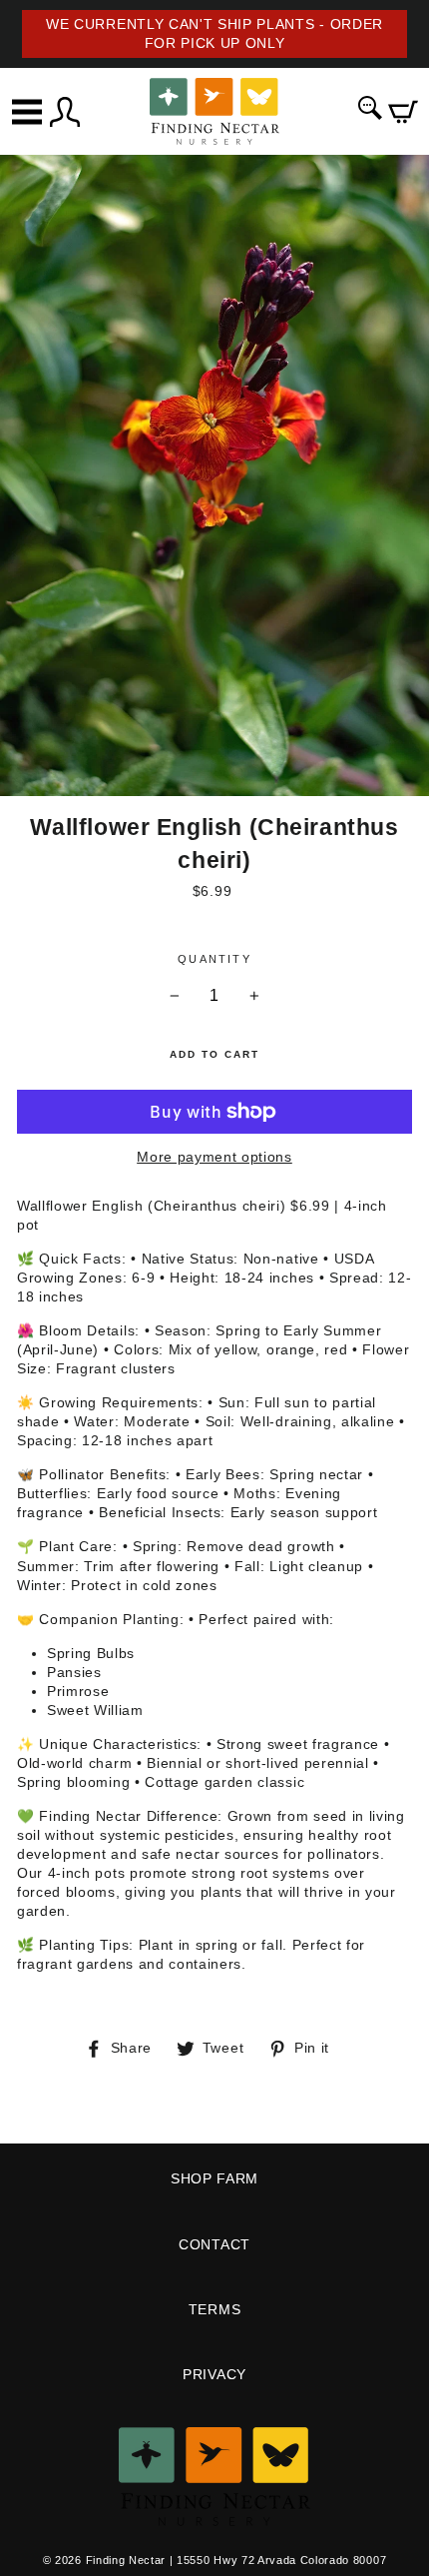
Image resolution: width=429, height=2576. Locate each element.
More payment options (214, 1157)
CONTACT (214, 2245)
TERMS (214, 2310)
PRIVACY (214, 2375)
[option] (214, 34)
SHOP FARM (214, 2179)
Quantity (214, 959)
